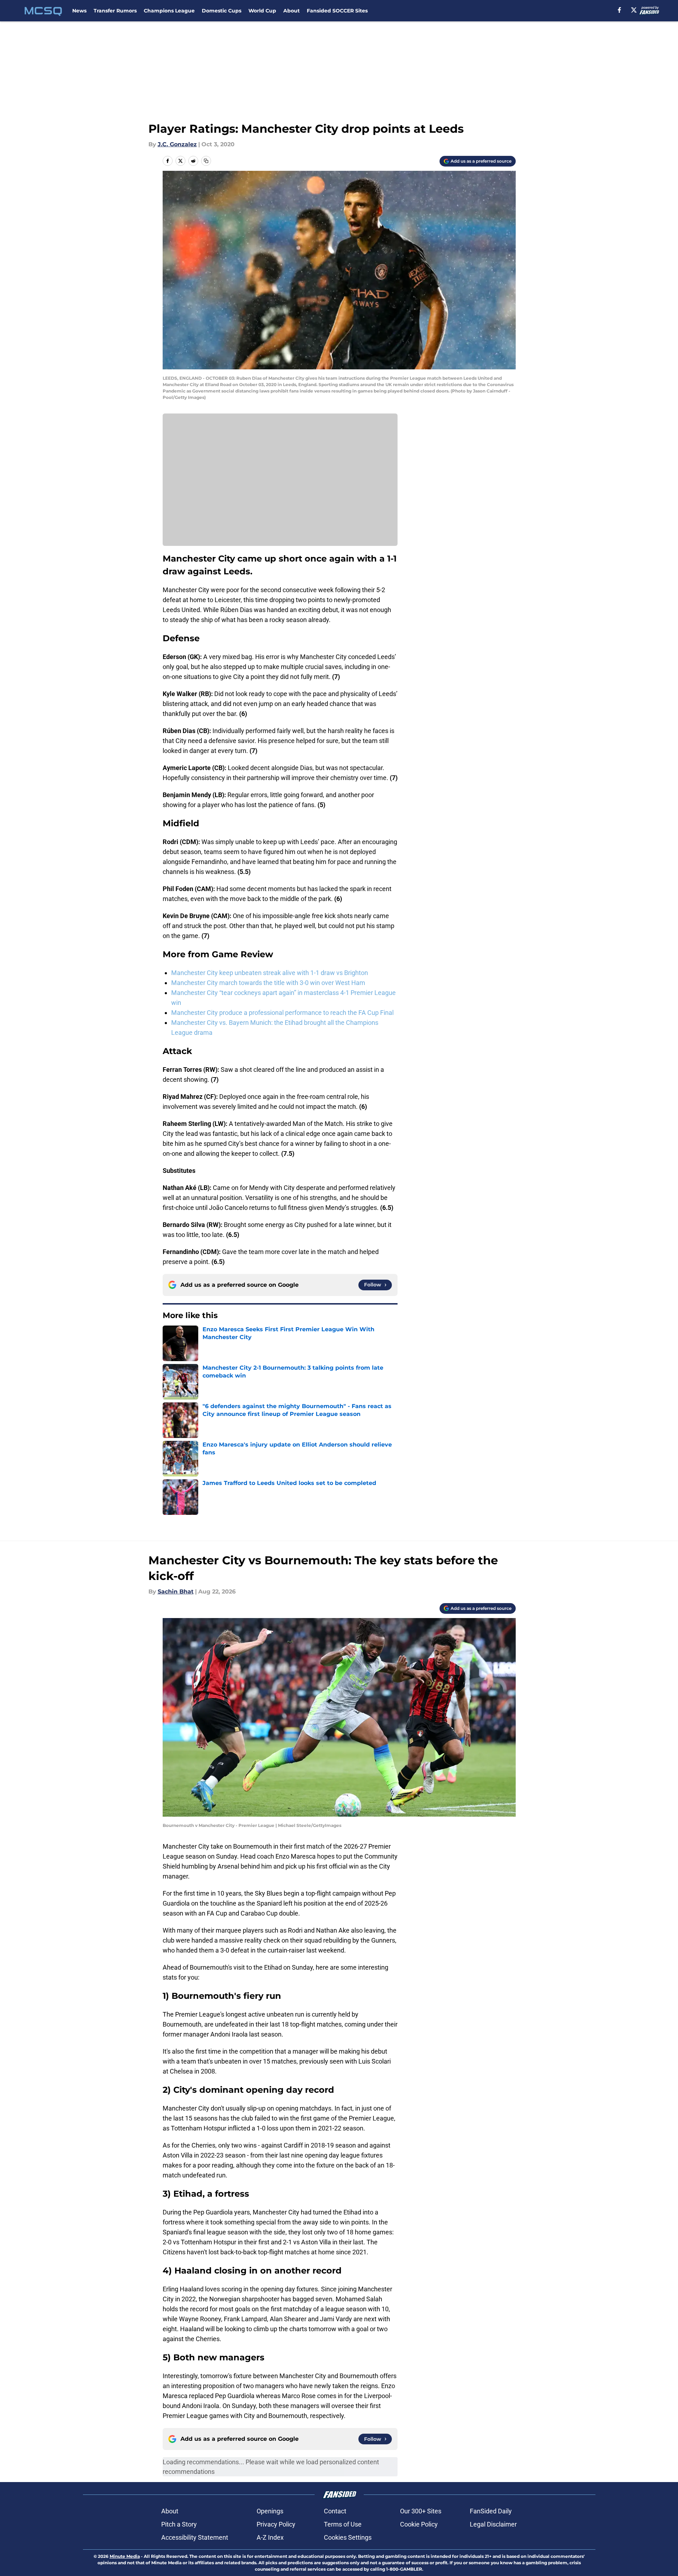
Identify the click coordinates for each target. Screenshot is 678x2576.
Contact (335, 2511)
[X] (634, 10)
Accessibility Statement (195, 2537)
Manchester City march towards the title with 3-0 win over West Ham (268, 983)
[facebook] (619, 10)
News (79, 11)
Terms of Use (343, 2524)
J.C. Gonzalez (177, 144)
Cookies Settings (348, 2537)
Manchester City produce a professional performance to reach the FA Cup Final (282, 1013)
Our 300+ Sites (421, 2511)
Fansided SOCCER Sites (337, 11)
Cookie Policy (419, 2524)
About (291, 11)
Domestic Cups (222, 11)
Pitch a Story (179, 2524)
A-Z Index (270, 2537)
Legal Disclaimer (493, 2524)
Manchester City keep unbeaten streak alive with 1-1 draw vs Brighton (270, 973)
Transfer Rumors (115, 11)
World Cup (262, 11)
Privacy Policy (276, 2524)
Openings (270, 2511)
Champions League (169, 11)
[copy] (206, 161)
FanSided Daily (491, 2511)
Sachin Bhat (176, 1592)
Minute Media (125, 2556)
